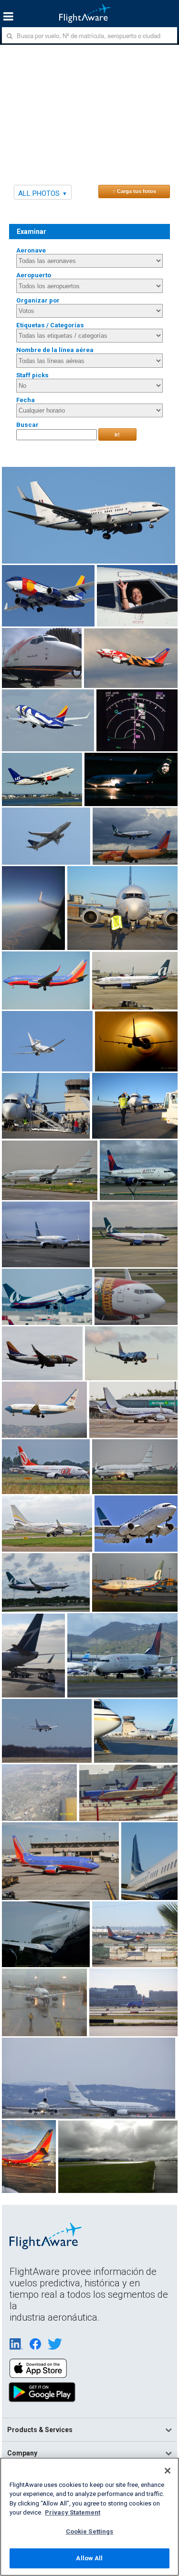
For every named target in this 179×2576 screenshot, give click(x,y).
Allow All (89, 2558)
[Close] (168, 2471)
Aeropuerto (34, 275)
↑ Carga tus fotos (134, 191)
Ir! (117, 434)
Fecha (26, 400)
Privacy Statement (73, 2512)
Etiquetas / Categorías (50, 325)
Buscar (27, 425)
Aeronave (31, 250)
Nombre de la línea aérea (55, 350)
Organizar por (38, 300)
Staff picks (32, 375)
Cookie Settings (90, 2531)
